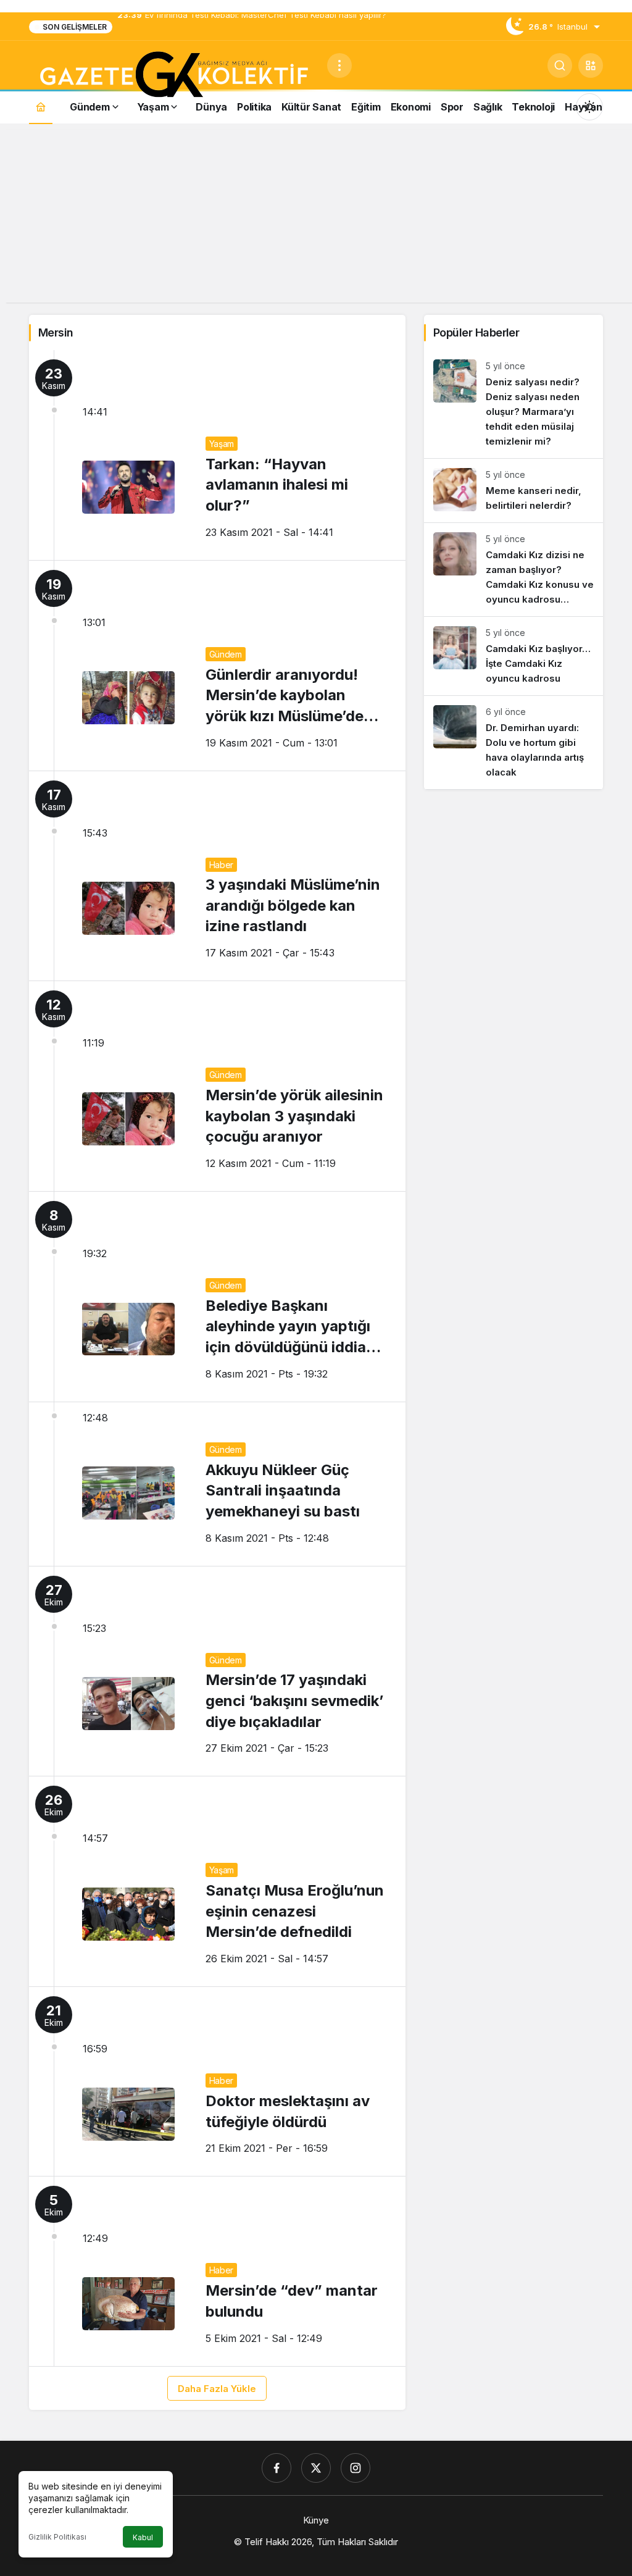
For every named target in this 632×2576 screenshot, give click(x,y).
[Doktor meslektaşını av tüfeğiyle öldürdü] (217, 2081)
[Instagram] (355, 2468)
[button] (591, 65)
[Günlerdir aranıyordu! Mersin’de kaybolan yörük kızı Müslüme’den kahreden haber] (217, 666)
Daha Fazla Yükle (217, 2389)
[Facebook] (276, 2468)
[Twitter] (316, 2468)
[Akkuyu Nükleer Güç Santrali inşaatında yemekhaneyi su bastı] (217, 1484)
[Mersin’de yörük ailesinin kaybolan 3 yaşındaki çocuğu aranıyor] (217, 1086)
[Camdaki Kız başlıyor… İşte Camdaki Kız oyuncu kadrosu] (513, 656)
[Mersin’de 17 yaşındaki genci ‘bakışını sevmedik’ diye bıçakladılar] (217, 1671)
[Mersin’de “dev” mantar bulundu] (217, 2271)
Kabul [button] (143, 2537)
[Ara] (560, 65)
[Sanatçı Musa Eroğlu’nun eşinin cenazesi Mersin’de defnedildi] (217, 1881)
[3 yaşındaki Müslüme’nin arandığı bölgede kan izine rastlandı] (217, 876)
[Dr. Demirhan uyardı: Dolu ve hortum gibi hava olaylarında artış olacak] (513, 742)
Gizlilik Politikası (57, 2537)
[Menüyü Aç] (339, 65)
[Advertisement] (316, 216)
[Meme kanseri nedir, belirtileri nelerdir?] (513, 491)
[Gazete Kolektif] (173, 75)
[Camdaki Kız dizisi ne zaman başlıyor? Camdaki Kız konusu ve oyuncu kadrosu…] (513, 570)
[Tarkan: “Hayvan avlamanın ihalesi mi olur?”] (217, 455)
